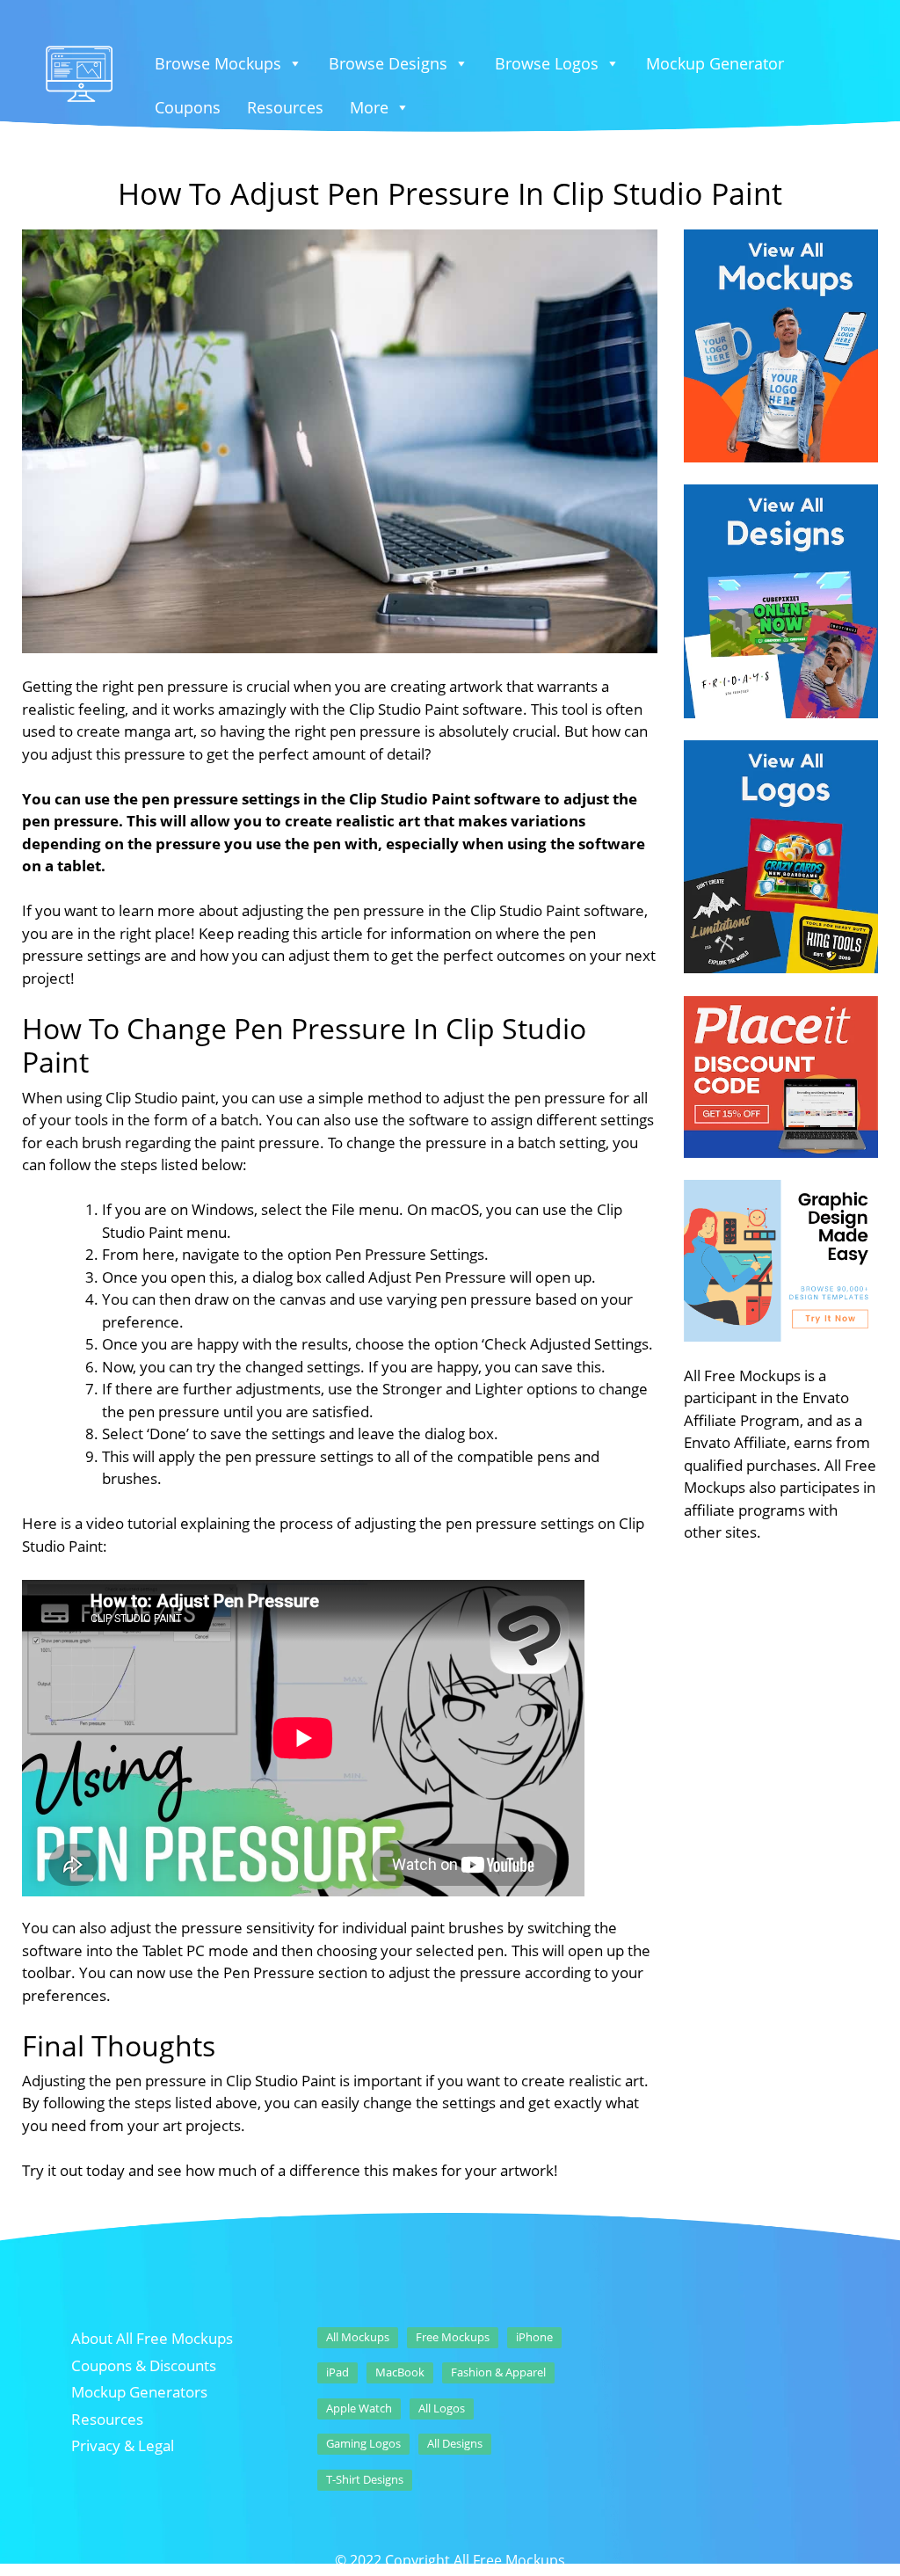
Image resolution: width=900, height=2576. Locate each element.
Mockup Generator (715, 63)
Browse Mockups (218, 63)
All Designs (455, 2443)
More (369, 107)
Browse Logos (547, 63)
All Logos (442, 2408)
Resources (285, 107)
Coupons (188, 107)
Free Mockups (453, 2337)
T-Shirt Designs (365, 2479)
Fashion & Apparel (498, 2372)
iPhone (534, 2337)
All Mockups (358, 2337)
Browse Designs (388, 63)
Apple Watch (359, 2408)
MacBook (400, 2372)
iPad (337, 2372)
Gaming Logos (363, 2443)
